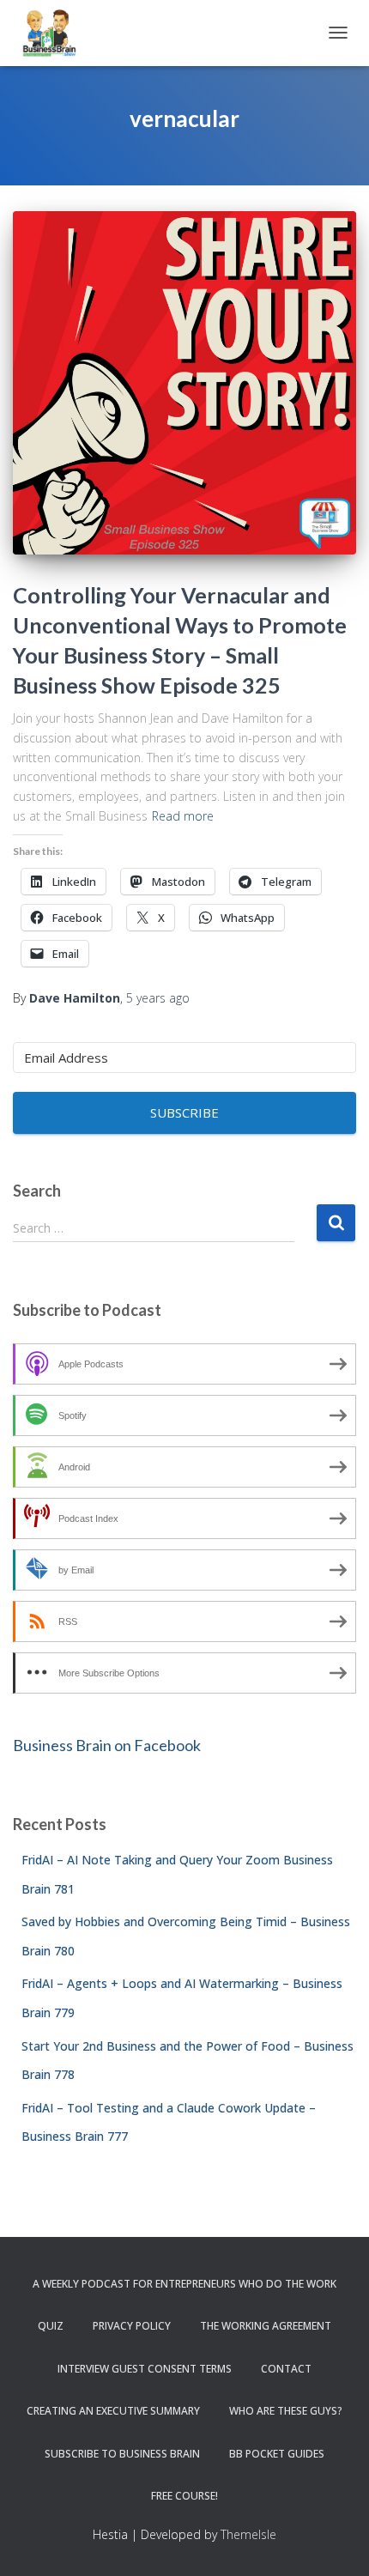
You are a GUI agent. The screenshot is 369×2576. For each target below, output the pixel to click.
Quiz (51, 2326)
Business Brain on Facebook (107, 1745)
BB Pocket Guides (277, 2454)
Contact (286, 2369)
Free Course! (184, 2496)
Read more (183, 816)
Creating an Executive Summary (113, 2411)
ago (158, 998)
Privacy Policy (132, 2326)
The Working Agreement (266, 2326)
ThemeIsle (248, 2534)
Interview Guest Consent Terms (145, 2369)
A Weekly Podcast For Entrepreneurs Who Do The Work (184, 2284)
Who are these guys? (286, 2411)
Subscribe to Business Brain (122, 2454)
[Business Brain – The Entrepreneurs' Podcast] (56, 33)
